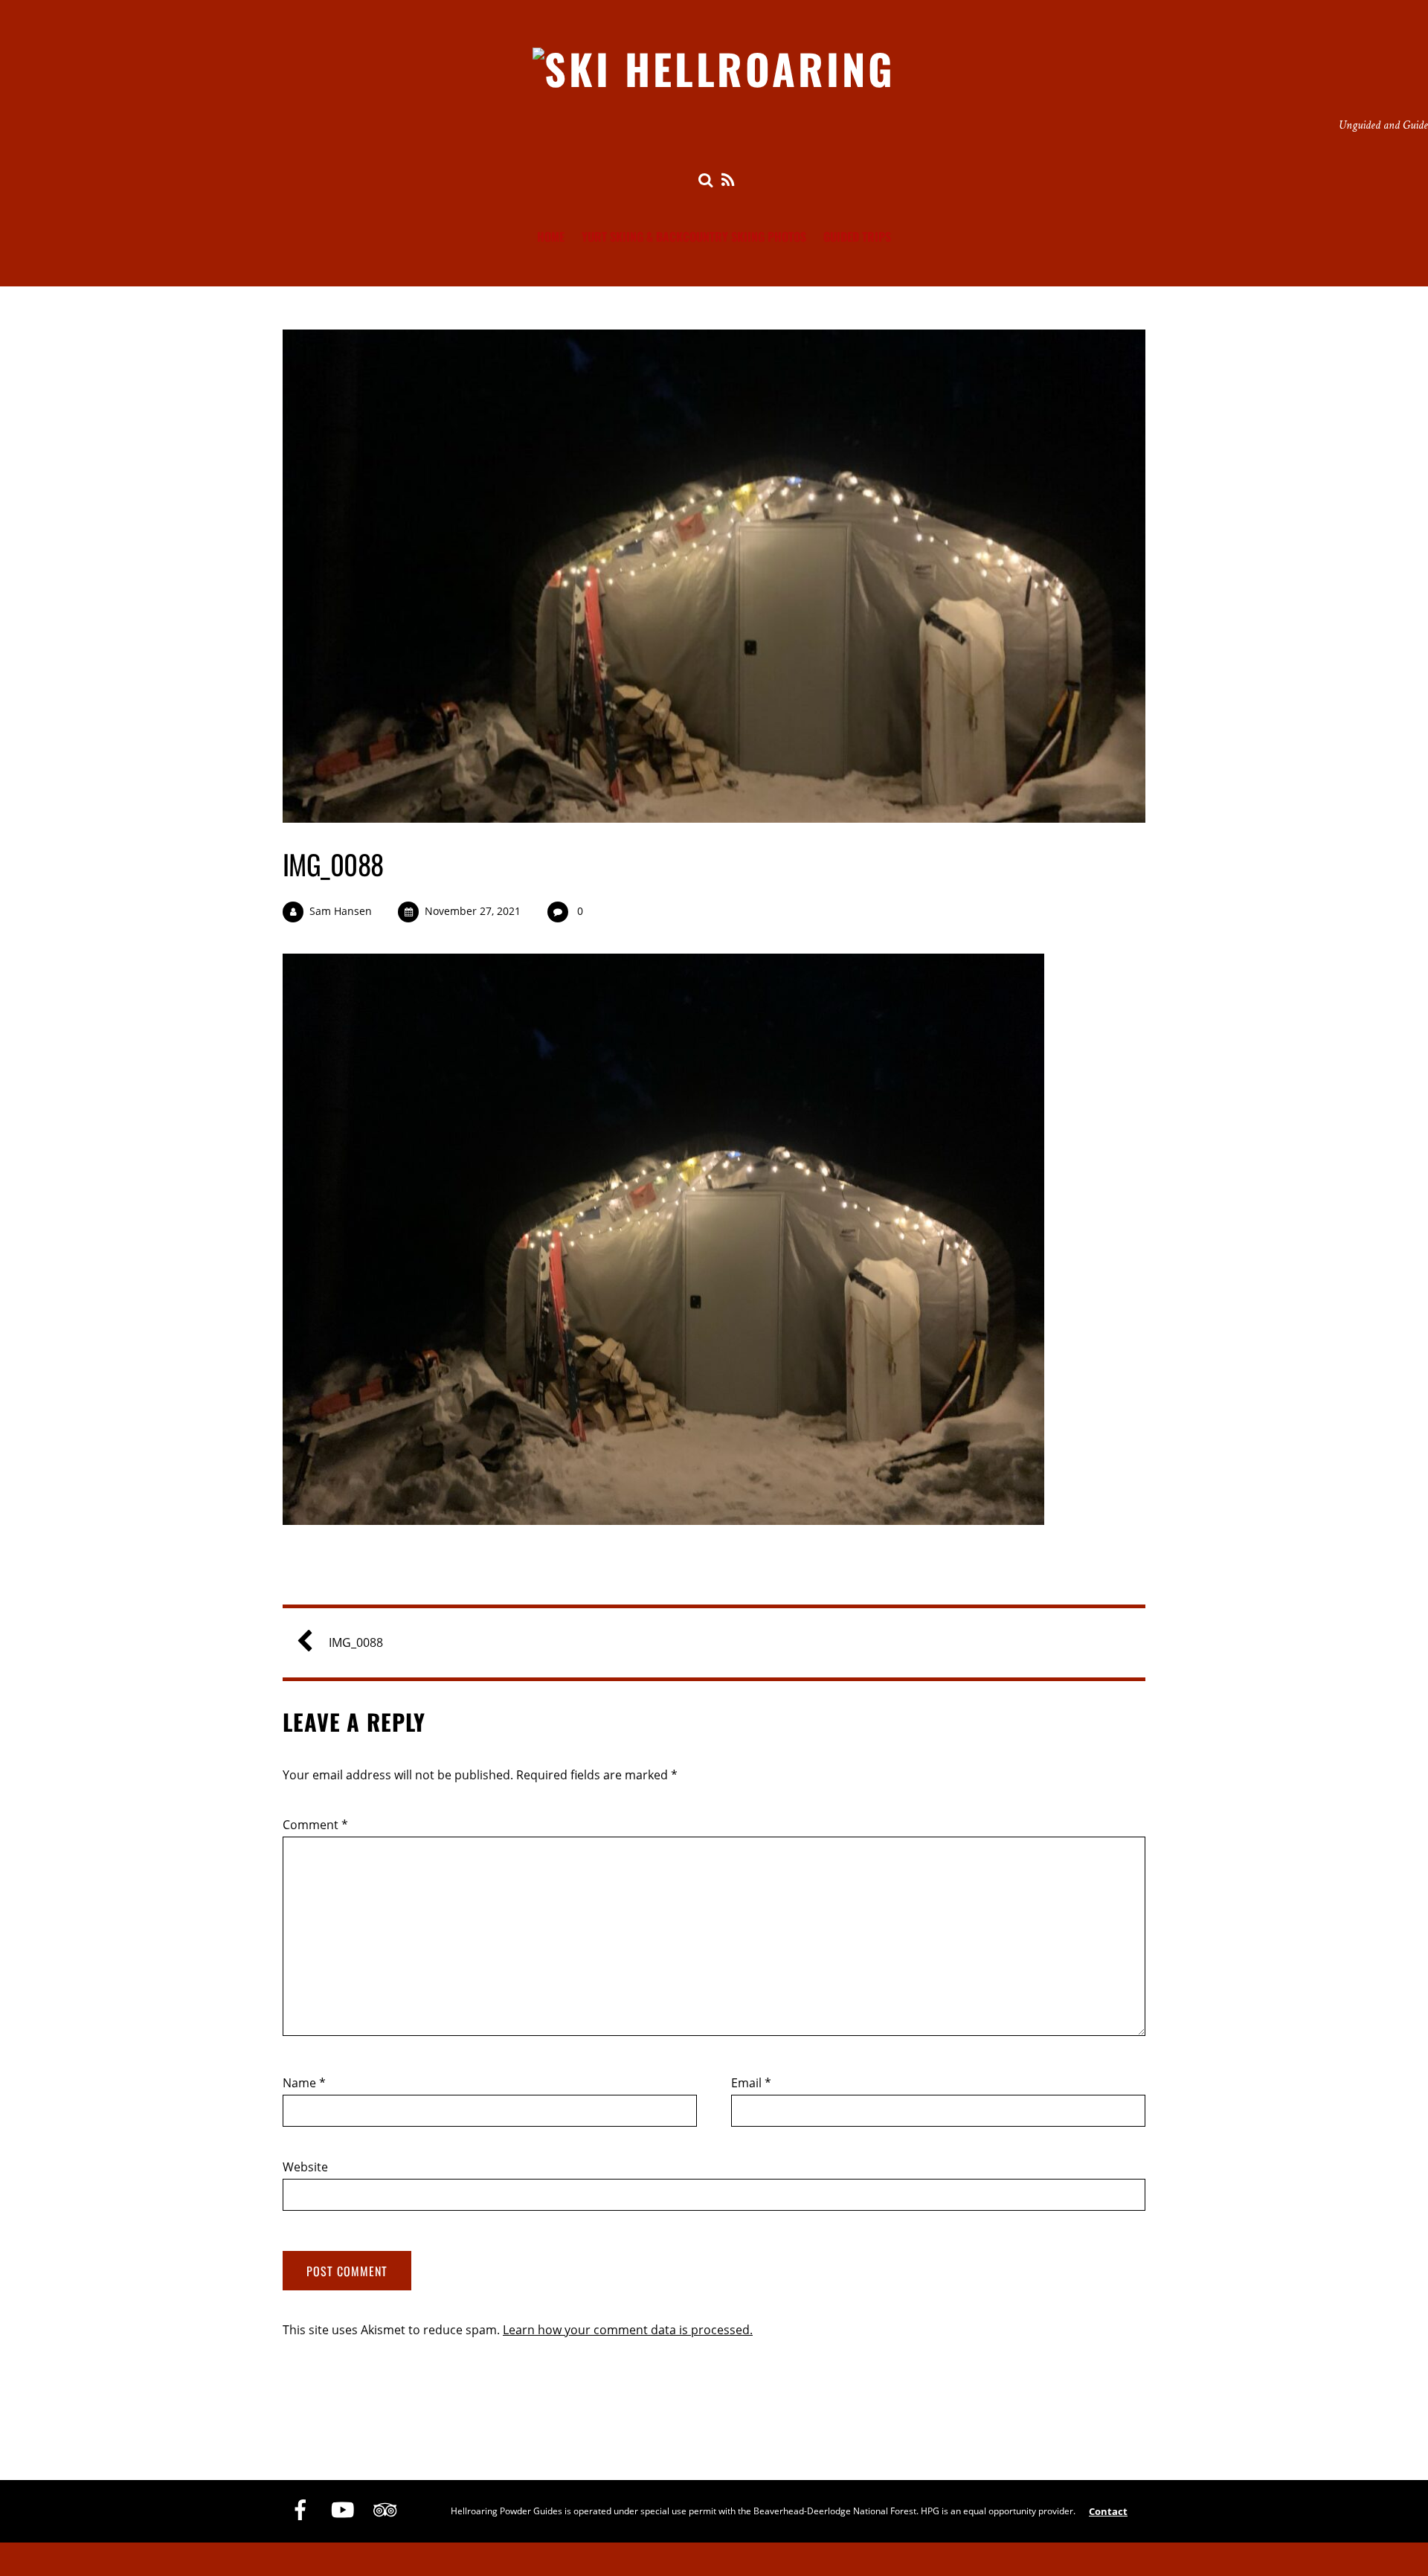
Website (305, 2167)
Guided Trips (857, 237)
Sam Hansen (341, 911)
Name (304, 2083)
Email (751, 2083)
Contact (1108, 2511)
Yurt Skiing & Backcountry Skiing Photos (694, 237)
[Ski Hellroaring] (714, 68)
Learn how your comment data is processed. (628, 2330)
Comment (315, 1825)
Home (551, 237)
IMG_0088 (333, 864)
